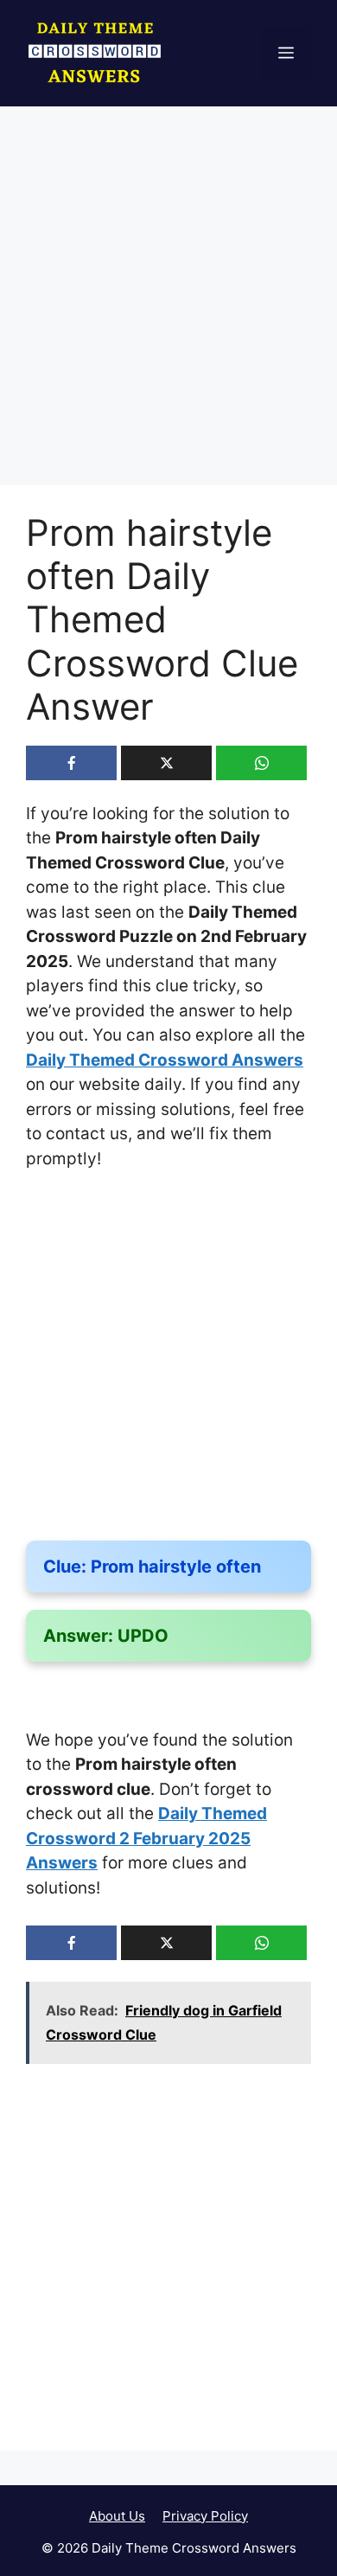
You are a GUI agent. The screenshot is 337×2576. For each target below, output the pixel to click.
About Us (117, 2516)
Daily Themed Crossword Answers (165, 1060)
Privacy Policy (205, 2516)
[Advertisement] (168, 310)
